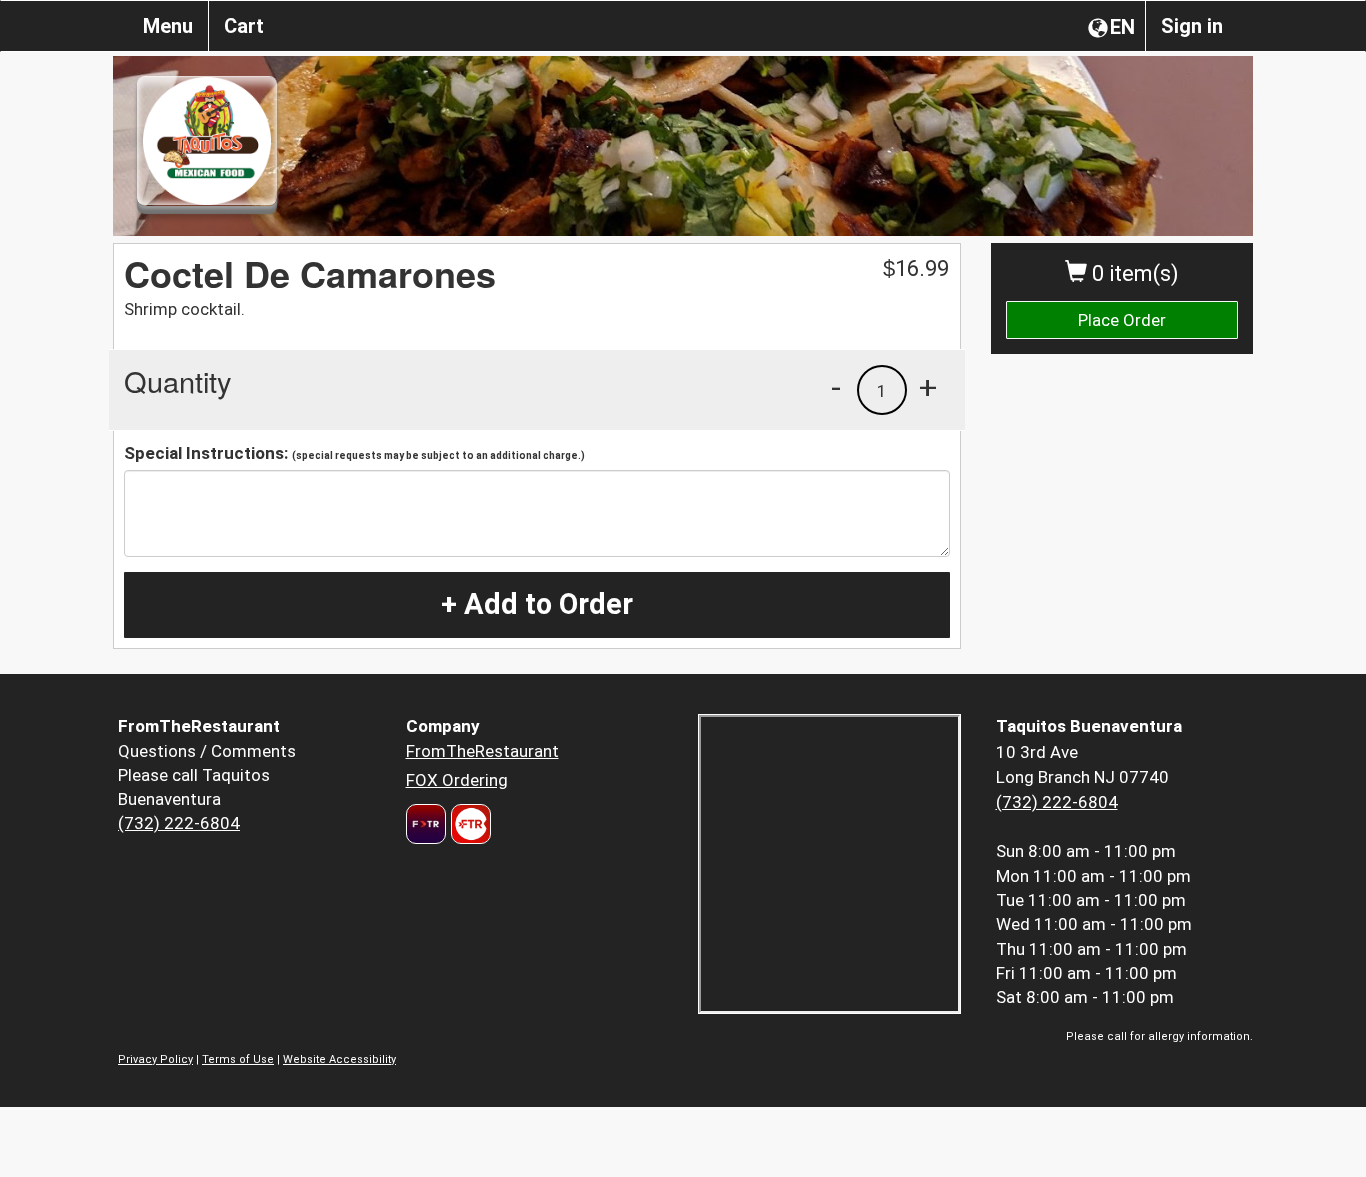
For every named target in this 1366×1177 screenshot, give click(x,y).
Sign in (1192, 26)
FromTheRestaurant (482, 751)
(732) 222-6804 (179, 823)
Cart (244, 26)
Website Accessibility (339, 1059)
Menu (168, 26)
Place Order (1122, 320)
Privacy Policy (155, 1059)
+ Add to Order (537, 604)
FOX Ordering (457, 780)
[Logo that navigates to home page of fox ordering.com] (468, 824)
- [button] (836, 387)
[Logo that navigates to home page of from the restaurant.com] (426, 824)
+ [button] (928, 387)
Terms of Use (238, 1059)
